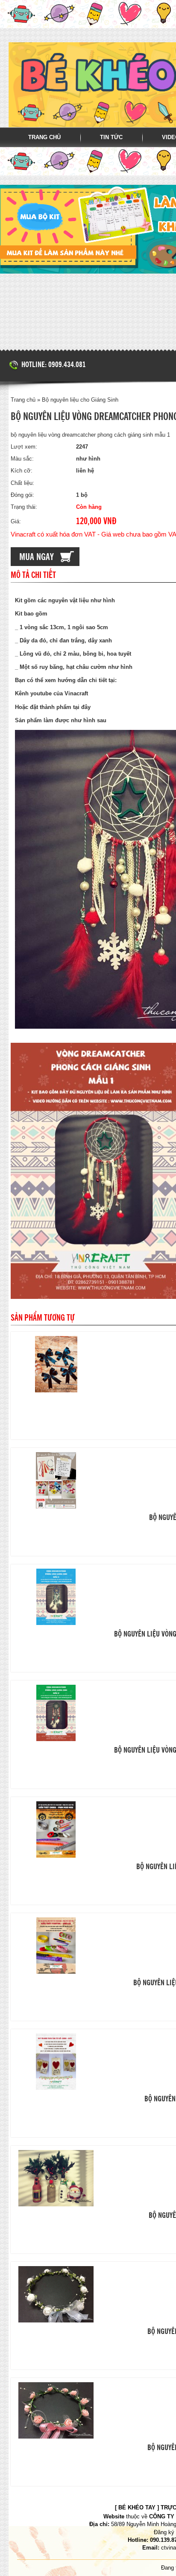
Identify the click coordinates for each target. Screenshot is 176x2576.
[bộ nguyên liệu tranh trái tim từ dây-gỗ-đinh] (56, 2062)
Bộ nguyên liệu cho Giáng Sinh (80, 400)
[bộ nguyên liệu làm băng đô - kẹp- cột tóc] (56, 1480)
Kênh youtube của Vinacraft (52, 693)
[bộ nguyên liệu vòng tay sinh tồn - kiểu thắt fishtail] (56, 1946)
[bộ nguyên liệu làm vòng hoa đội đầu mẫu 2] (56, 2294)
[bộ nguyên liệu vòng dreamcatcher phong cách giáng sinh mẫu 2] (56, 1713)
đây (86, 707)
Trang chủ (44, 137)
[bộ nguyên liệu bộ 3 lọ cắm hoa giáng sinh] (56, 2178)
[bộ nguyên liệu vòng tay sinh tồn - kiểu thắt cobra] (56, 1829)
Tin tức (111, 137)
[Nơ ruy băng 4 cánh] (56, 1364)
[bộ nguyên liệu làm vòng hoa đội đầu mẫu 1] (56, 2410)
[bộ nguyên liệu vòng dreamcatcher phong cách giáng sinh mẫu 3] (56, 1597)
